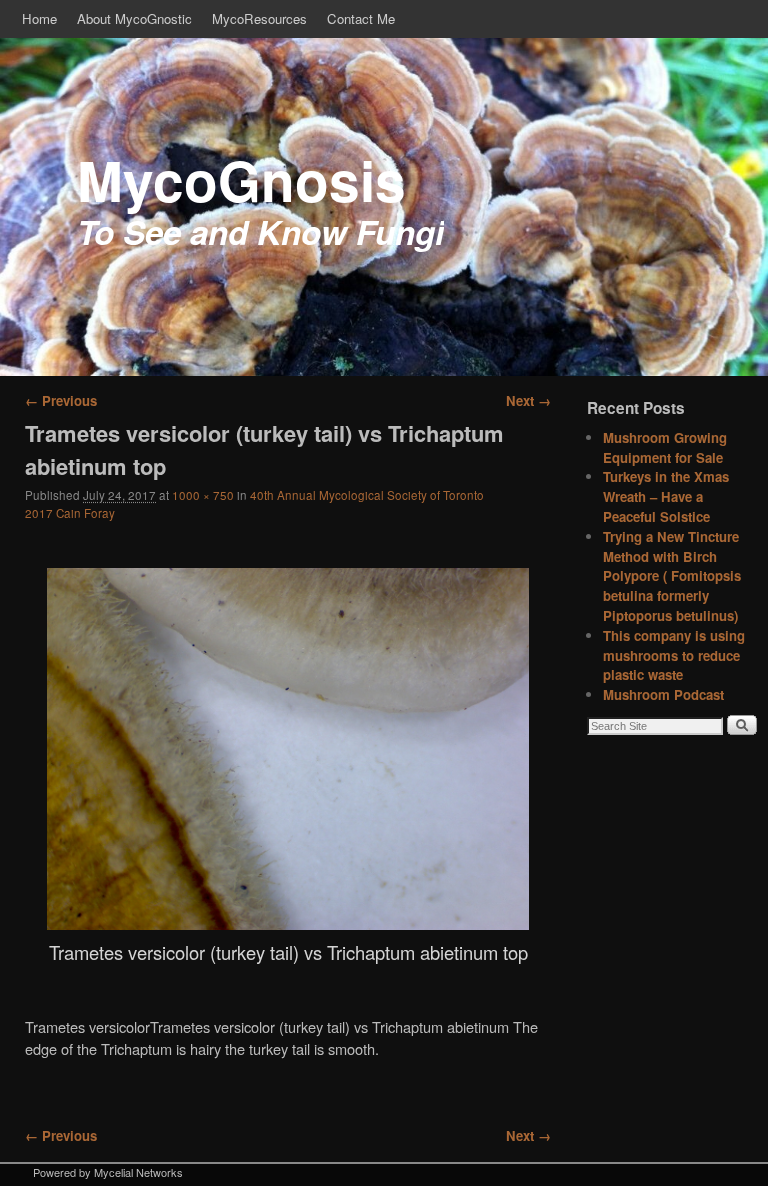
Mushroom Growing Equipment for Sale (665, 447)
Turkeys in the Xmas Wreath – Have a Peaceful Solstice (666, 496)
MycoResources (259, 18)
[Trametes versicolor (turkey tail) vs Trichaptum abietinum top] (288, 749)
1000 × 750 (203, 495)
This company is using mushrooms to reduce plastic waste (674, 655)
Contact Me (361, 18)
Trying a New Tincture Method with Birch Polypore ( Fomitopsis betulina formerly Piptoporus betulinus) (672, 576)
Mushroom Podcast (663, 694)
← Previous (61, 400)
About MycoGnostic (134, 18)
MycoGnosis (241, 179)
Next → (528, 400)
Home (39, 18)
